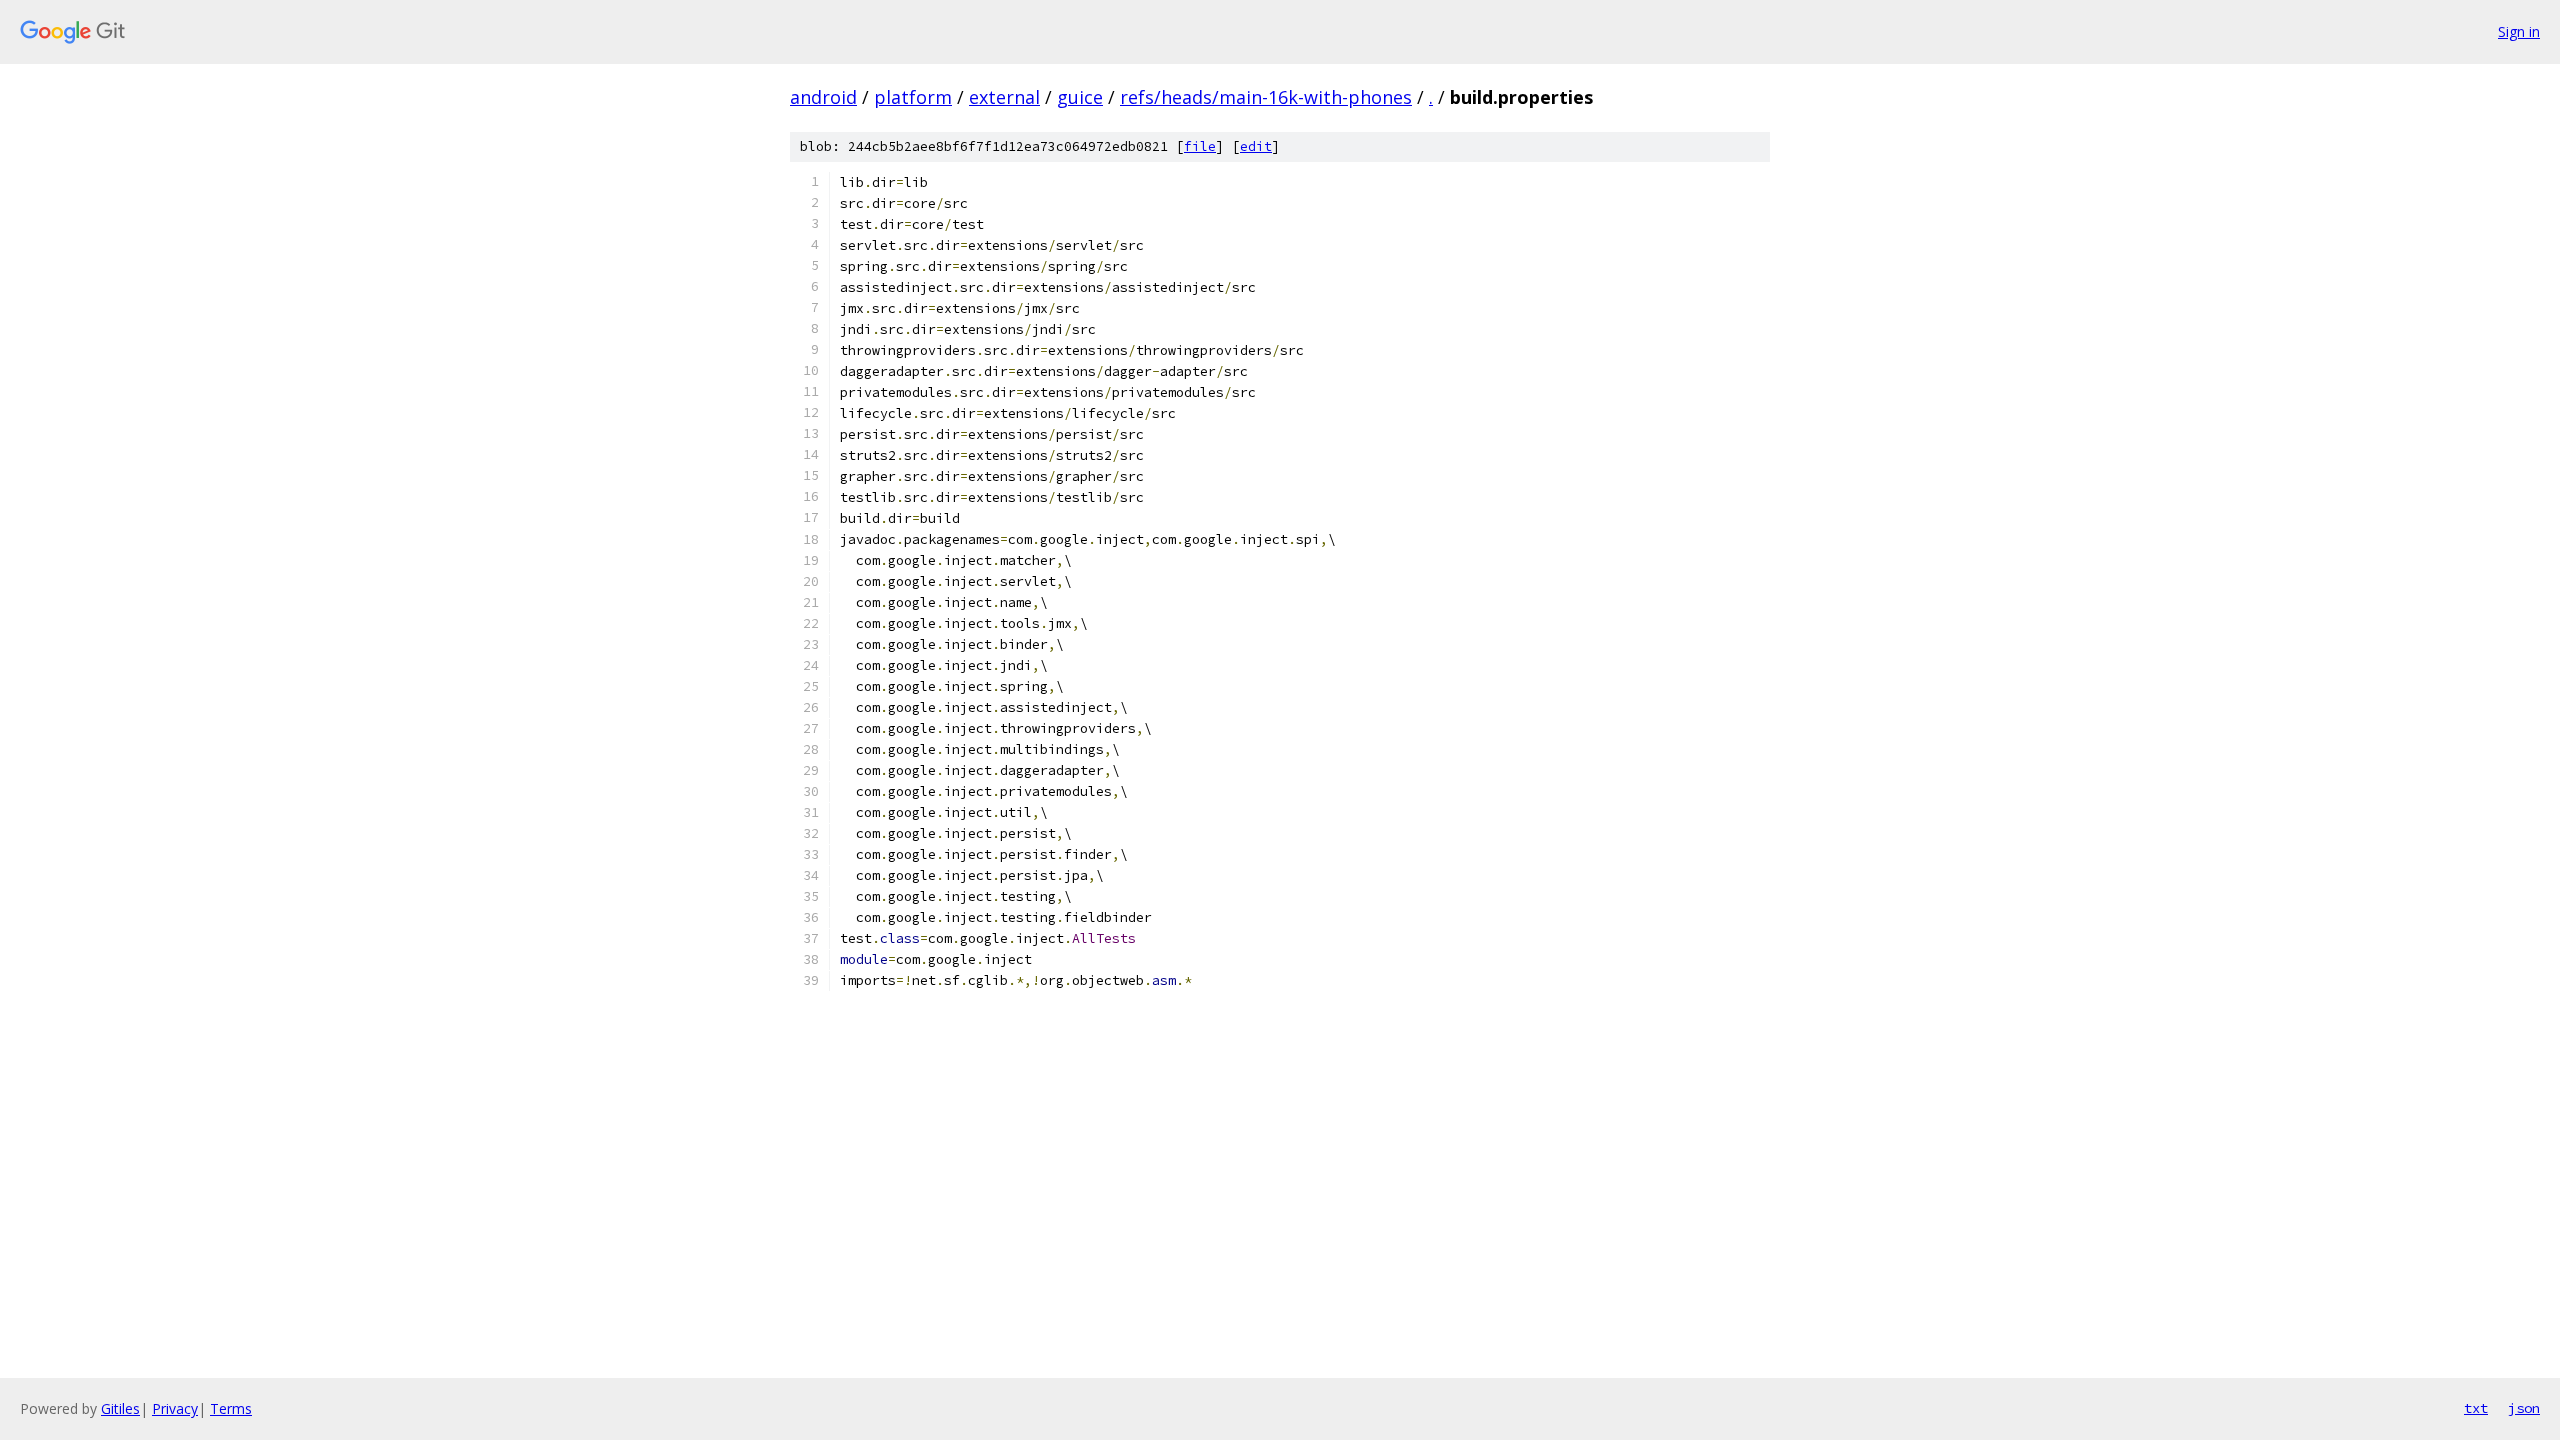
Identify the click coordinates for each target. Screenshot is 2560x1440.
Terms (231, 1408)
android (823, 97)
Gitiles (120, 1408)
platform (913, 97)
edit (1256, 146)
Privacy (175, 1408)
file (1200, 146)
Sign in (2519, 31)
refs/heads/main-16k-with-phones (1266, 97)
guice (1080, 97)
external (1004, 97)
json (2524, 1408)
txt (2476, 1408)
